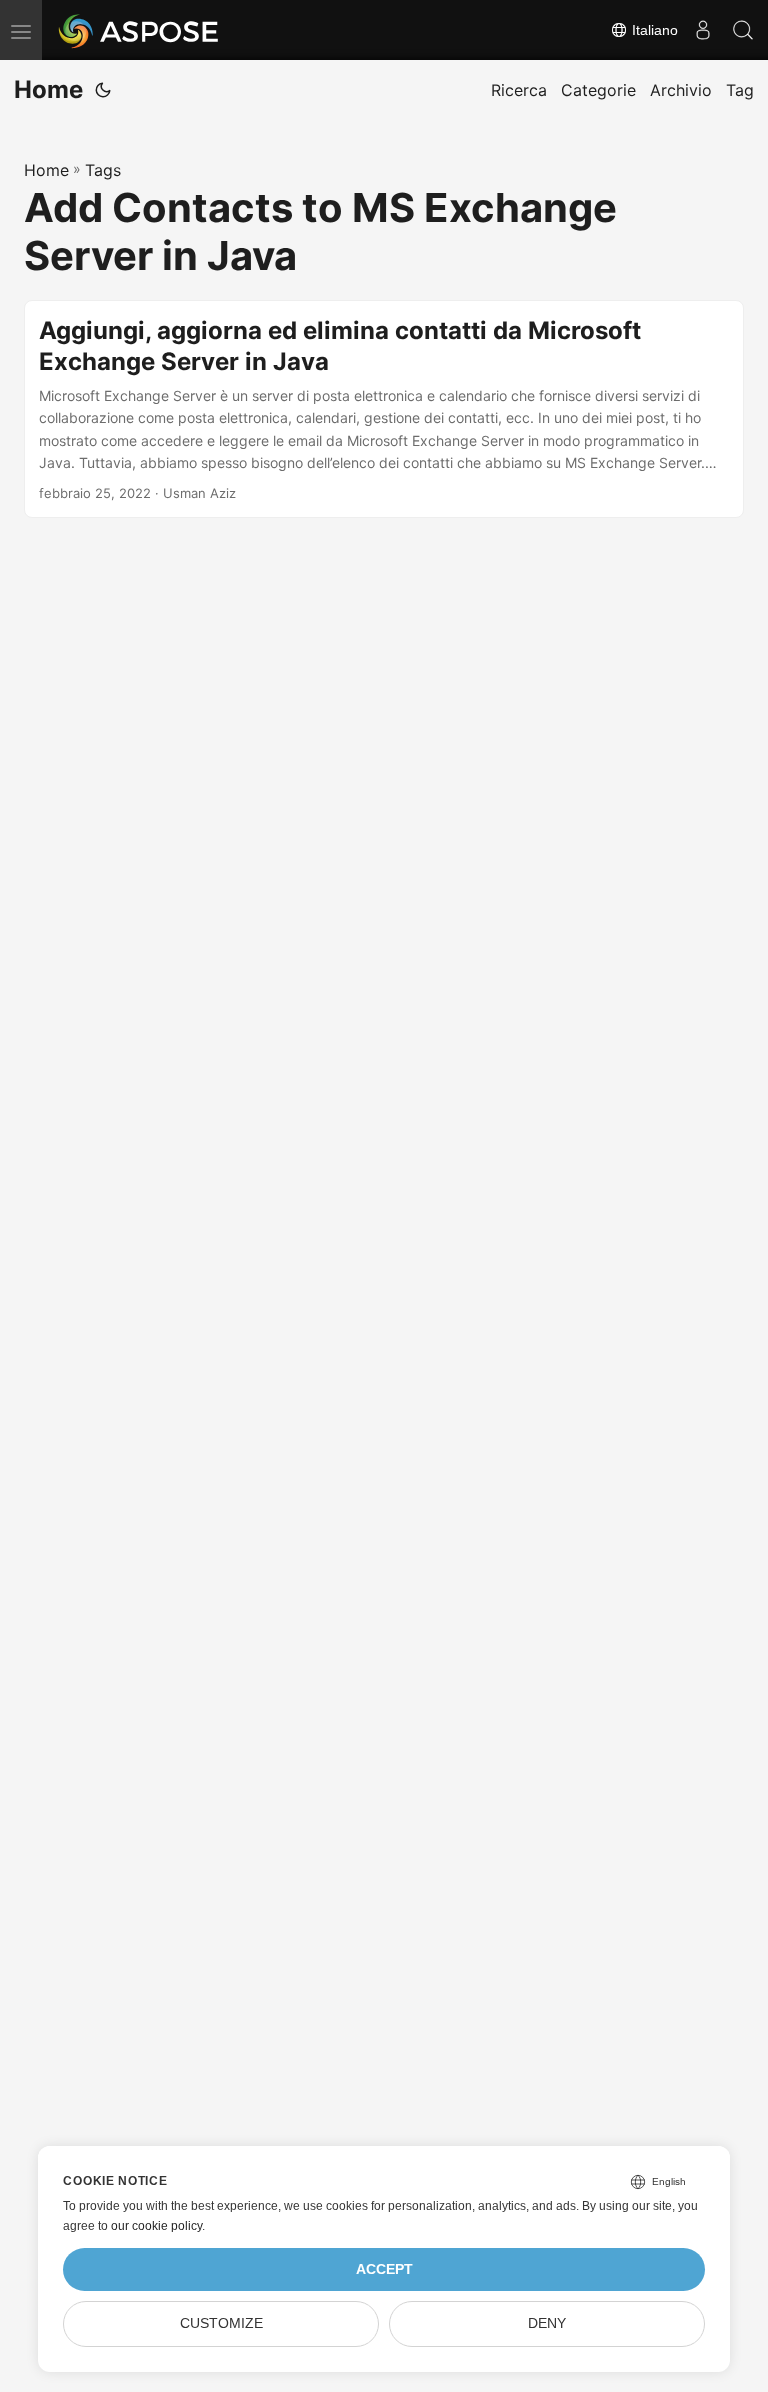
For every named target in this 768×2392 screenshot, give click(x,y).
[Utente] (703, 30)
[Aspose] (139, 30)
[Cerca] (743, 30)
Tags (103, 170)
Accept (384, 2269)
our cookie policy (156, 2226)
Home (48, 89)
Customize (221, 2323)
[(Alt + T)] (103, 90)
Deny (547, 2323)
